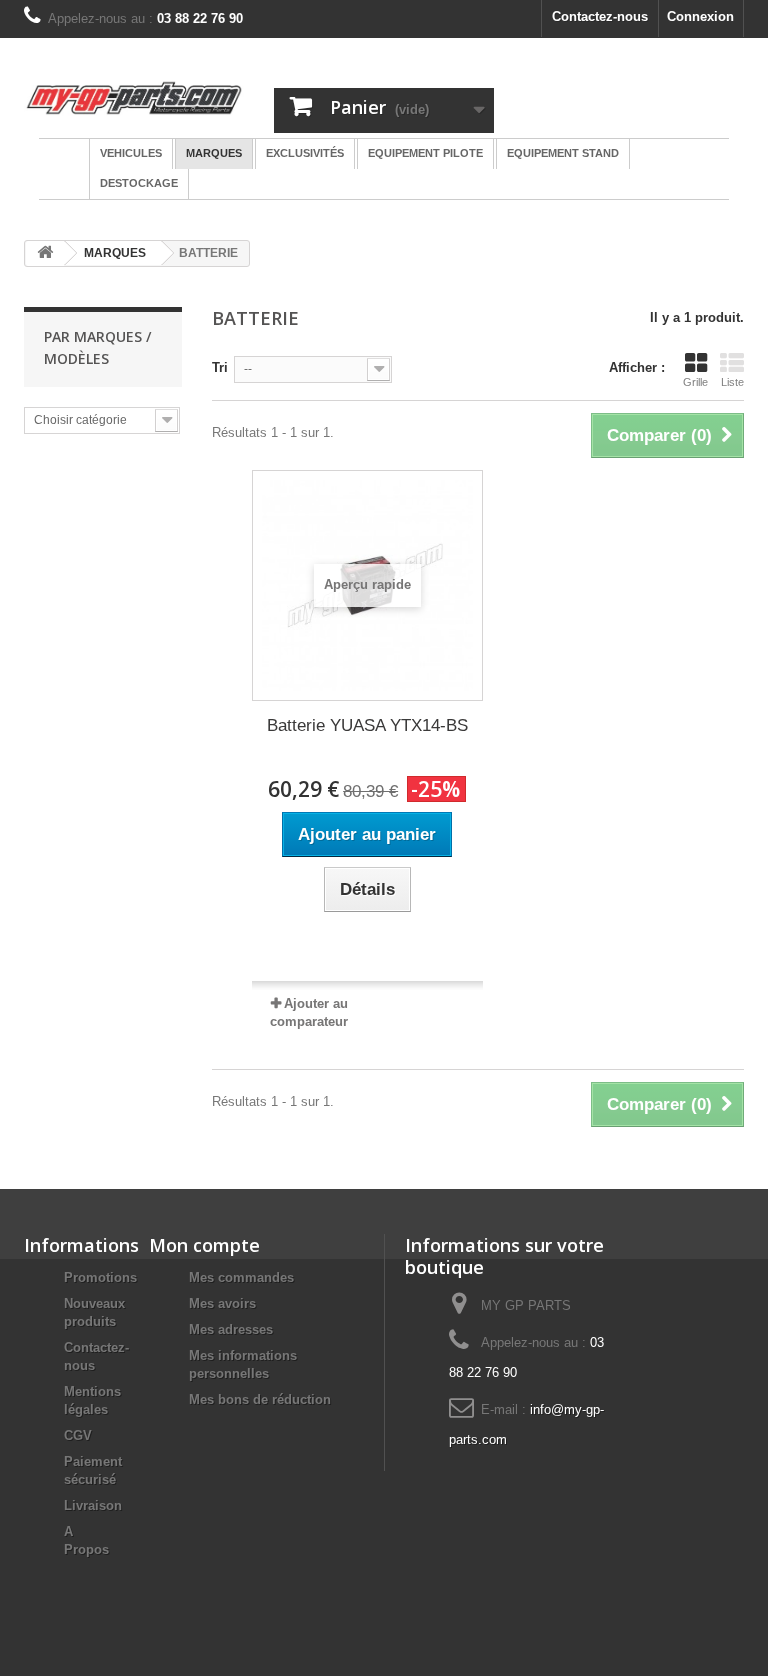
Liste (732, 382)
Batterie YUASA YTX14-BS (367, 725)
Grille (695, 382)
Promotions (100, 1277)
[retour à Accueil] (45, 253)
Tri (220, 367)
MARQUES (115, 253)
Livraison (93, 1505)
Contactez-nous (600, 16)
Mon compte (204, 1245)
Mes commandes (241, 1277)
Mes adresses (231, 1329)
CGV (78, 1435)
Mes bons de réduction (260, 1399)
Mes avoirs (222, 1303)
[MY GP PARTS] (134, 98)
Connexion (700, 16)
